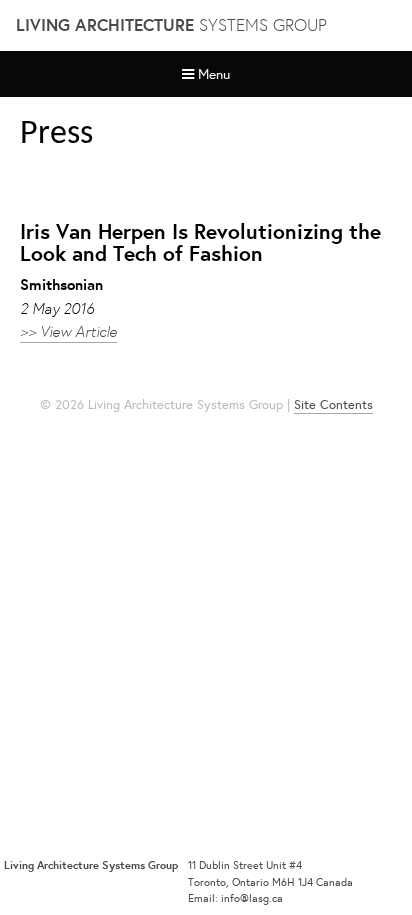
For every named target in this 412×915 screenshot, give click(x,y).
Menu (214, 73)
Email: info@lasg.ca (235, 898)
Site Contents (333, 404)
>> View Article (68, 330)
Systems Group (171, 24)
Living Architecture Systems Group (91, 865)
